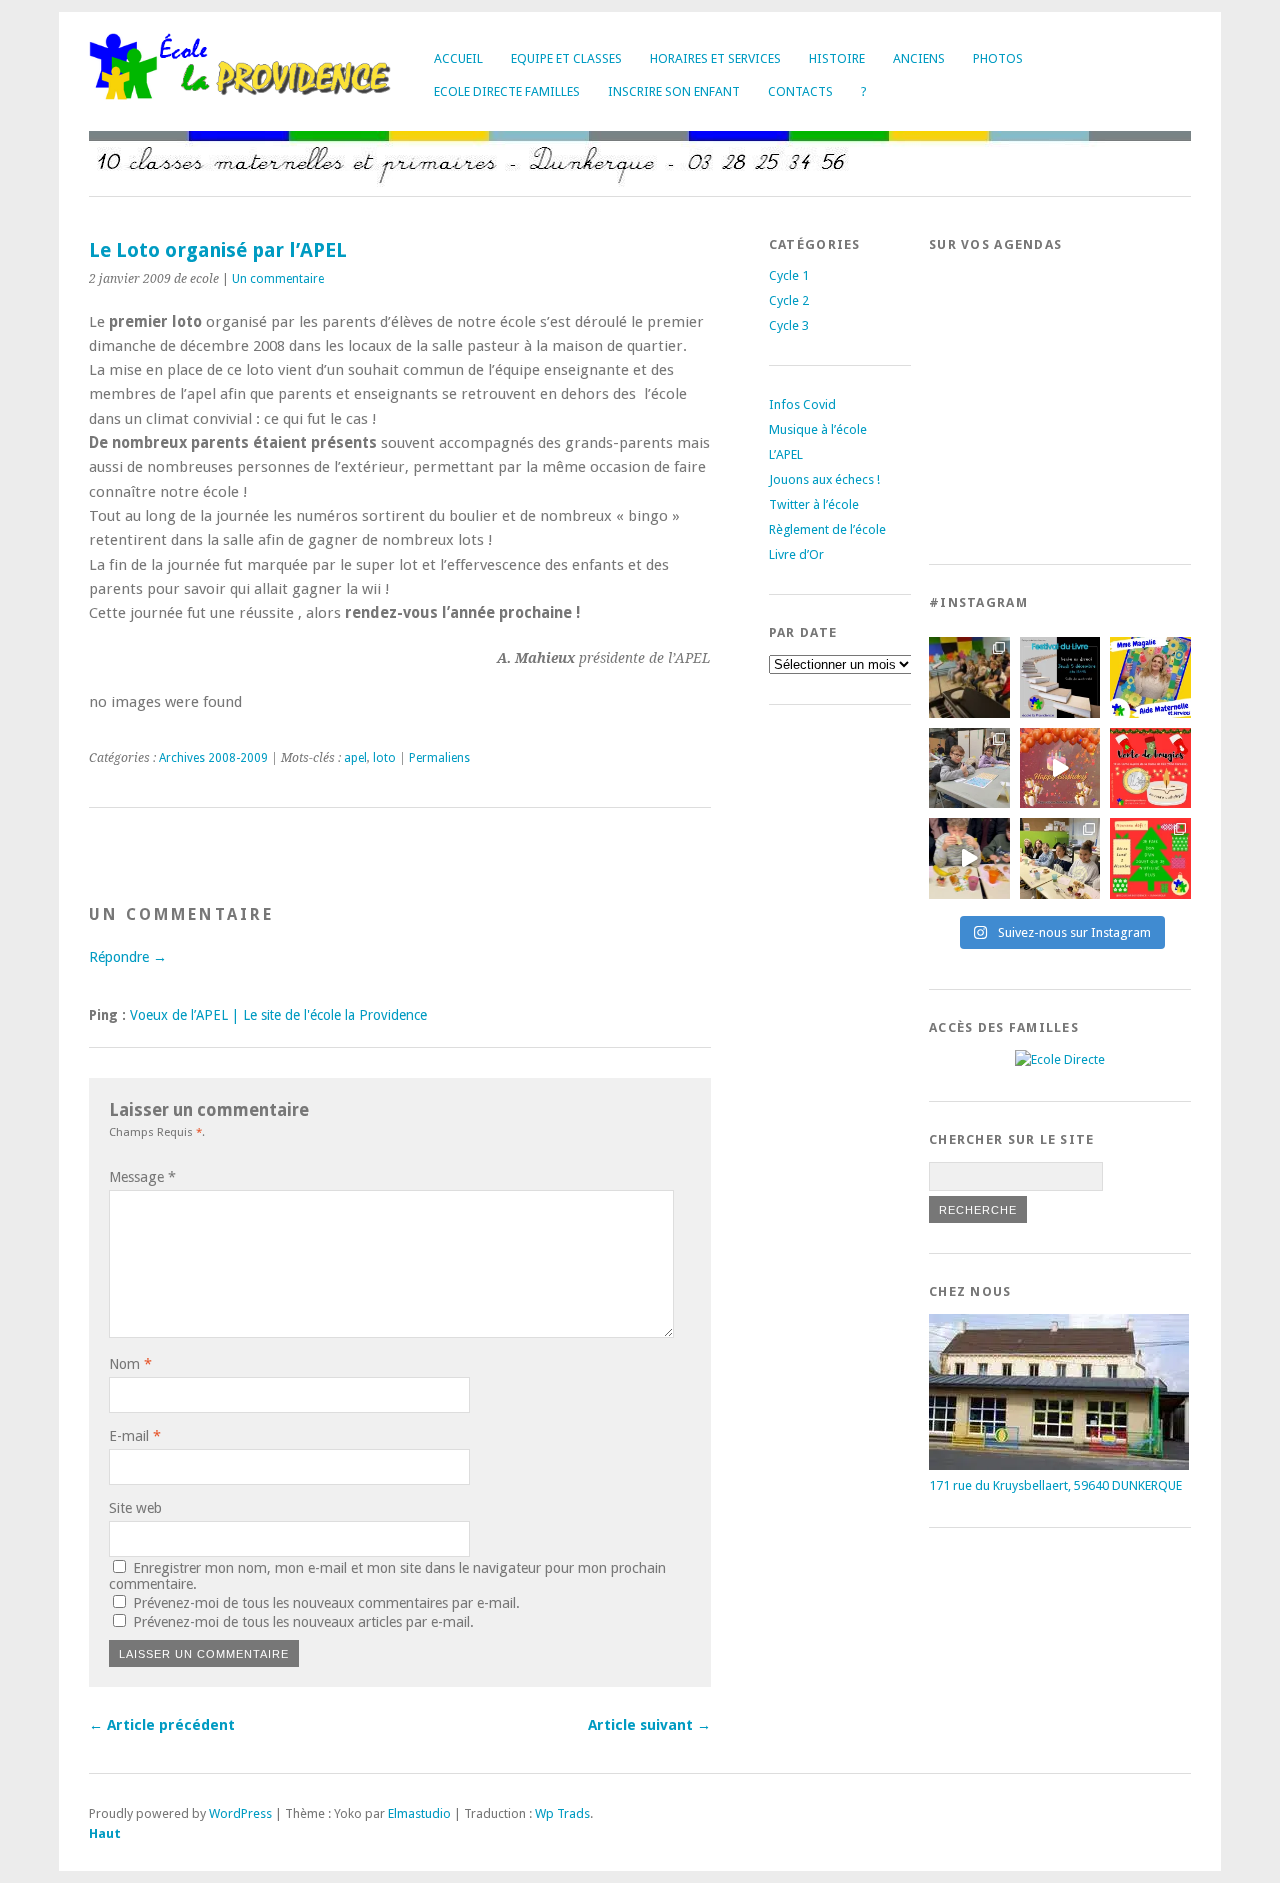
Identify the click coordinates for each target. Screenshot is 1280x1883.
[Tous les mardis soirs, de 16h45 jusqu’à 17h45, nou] (969, 677)
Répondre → (128, 957)
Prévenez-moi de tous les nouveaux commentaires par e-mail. (326, 1603)
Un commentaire (278, 279)
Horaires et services (715, 58)
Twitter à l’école (814, 504)
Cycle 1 (789, 275)
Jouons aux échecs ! (824, 479)
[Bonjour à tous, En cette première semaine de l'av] (1060, 768)
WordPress (240, 1813)
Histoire (837, 58)
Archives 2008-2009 (213, 758)
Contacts (800, 91)
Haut (105, 1833)
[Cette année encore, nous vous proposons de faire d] (1150, 858)
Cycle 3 (789, 325)
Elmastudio (419, 1813)
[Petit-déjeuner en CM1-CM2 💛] (969, 858)
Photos (998, 58)
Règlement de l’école (827, 529)
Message (142, 1177)
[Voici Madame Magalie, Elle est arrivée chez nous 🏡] (1150, 677)
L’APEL (786, 454)
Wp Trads (562, 1813)
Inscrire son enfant (674, 91)
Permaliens (439, 758)
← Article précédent (162, 1725)
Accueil (458, 58)
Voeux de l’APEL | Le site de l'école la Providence (278, 1015)
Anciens (919, 58)
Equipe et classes (566, 58)
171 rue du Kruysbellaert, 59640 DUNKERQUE (1055, 1485)
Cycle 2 (789, 300)
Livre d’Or (796, 554)
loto (384, 758)
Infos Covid (802, 404)
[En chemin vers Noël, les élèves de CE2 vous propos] (1150, 768)
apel (355, 758)
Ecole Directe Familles (507, 91)
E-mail (135, 1436)
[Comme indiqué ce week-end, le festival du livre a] (1060, 677)
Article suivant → (649, 1725)
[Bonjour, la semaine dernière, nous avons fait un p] (1060, 858)
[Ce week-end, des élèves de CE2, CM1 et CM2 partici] (969, 768)
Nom (130, 1364)
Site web (135, 1508)
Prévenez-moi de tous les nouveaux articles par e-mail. (303, 1622)
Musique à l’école (818, 429)
